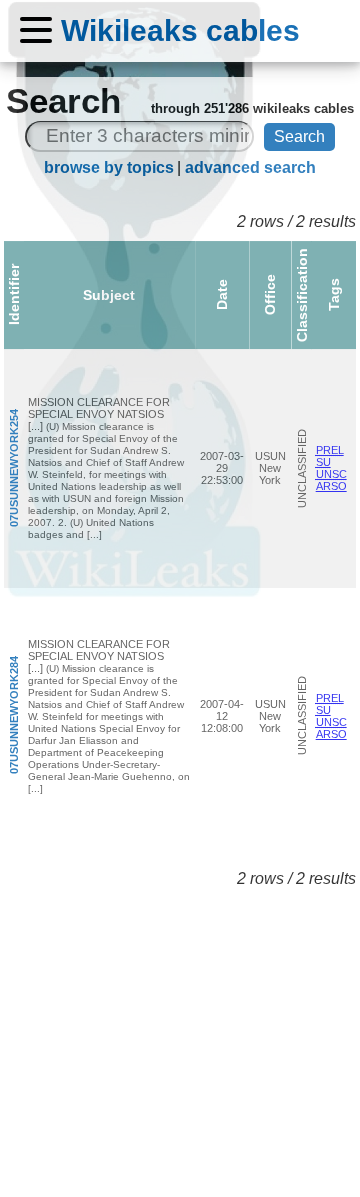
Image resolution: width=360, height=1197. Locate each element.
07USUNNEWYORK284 (14, 716)
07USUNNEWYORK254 (14, 468)
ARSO (331, 486)
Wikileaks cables (180, 30)
